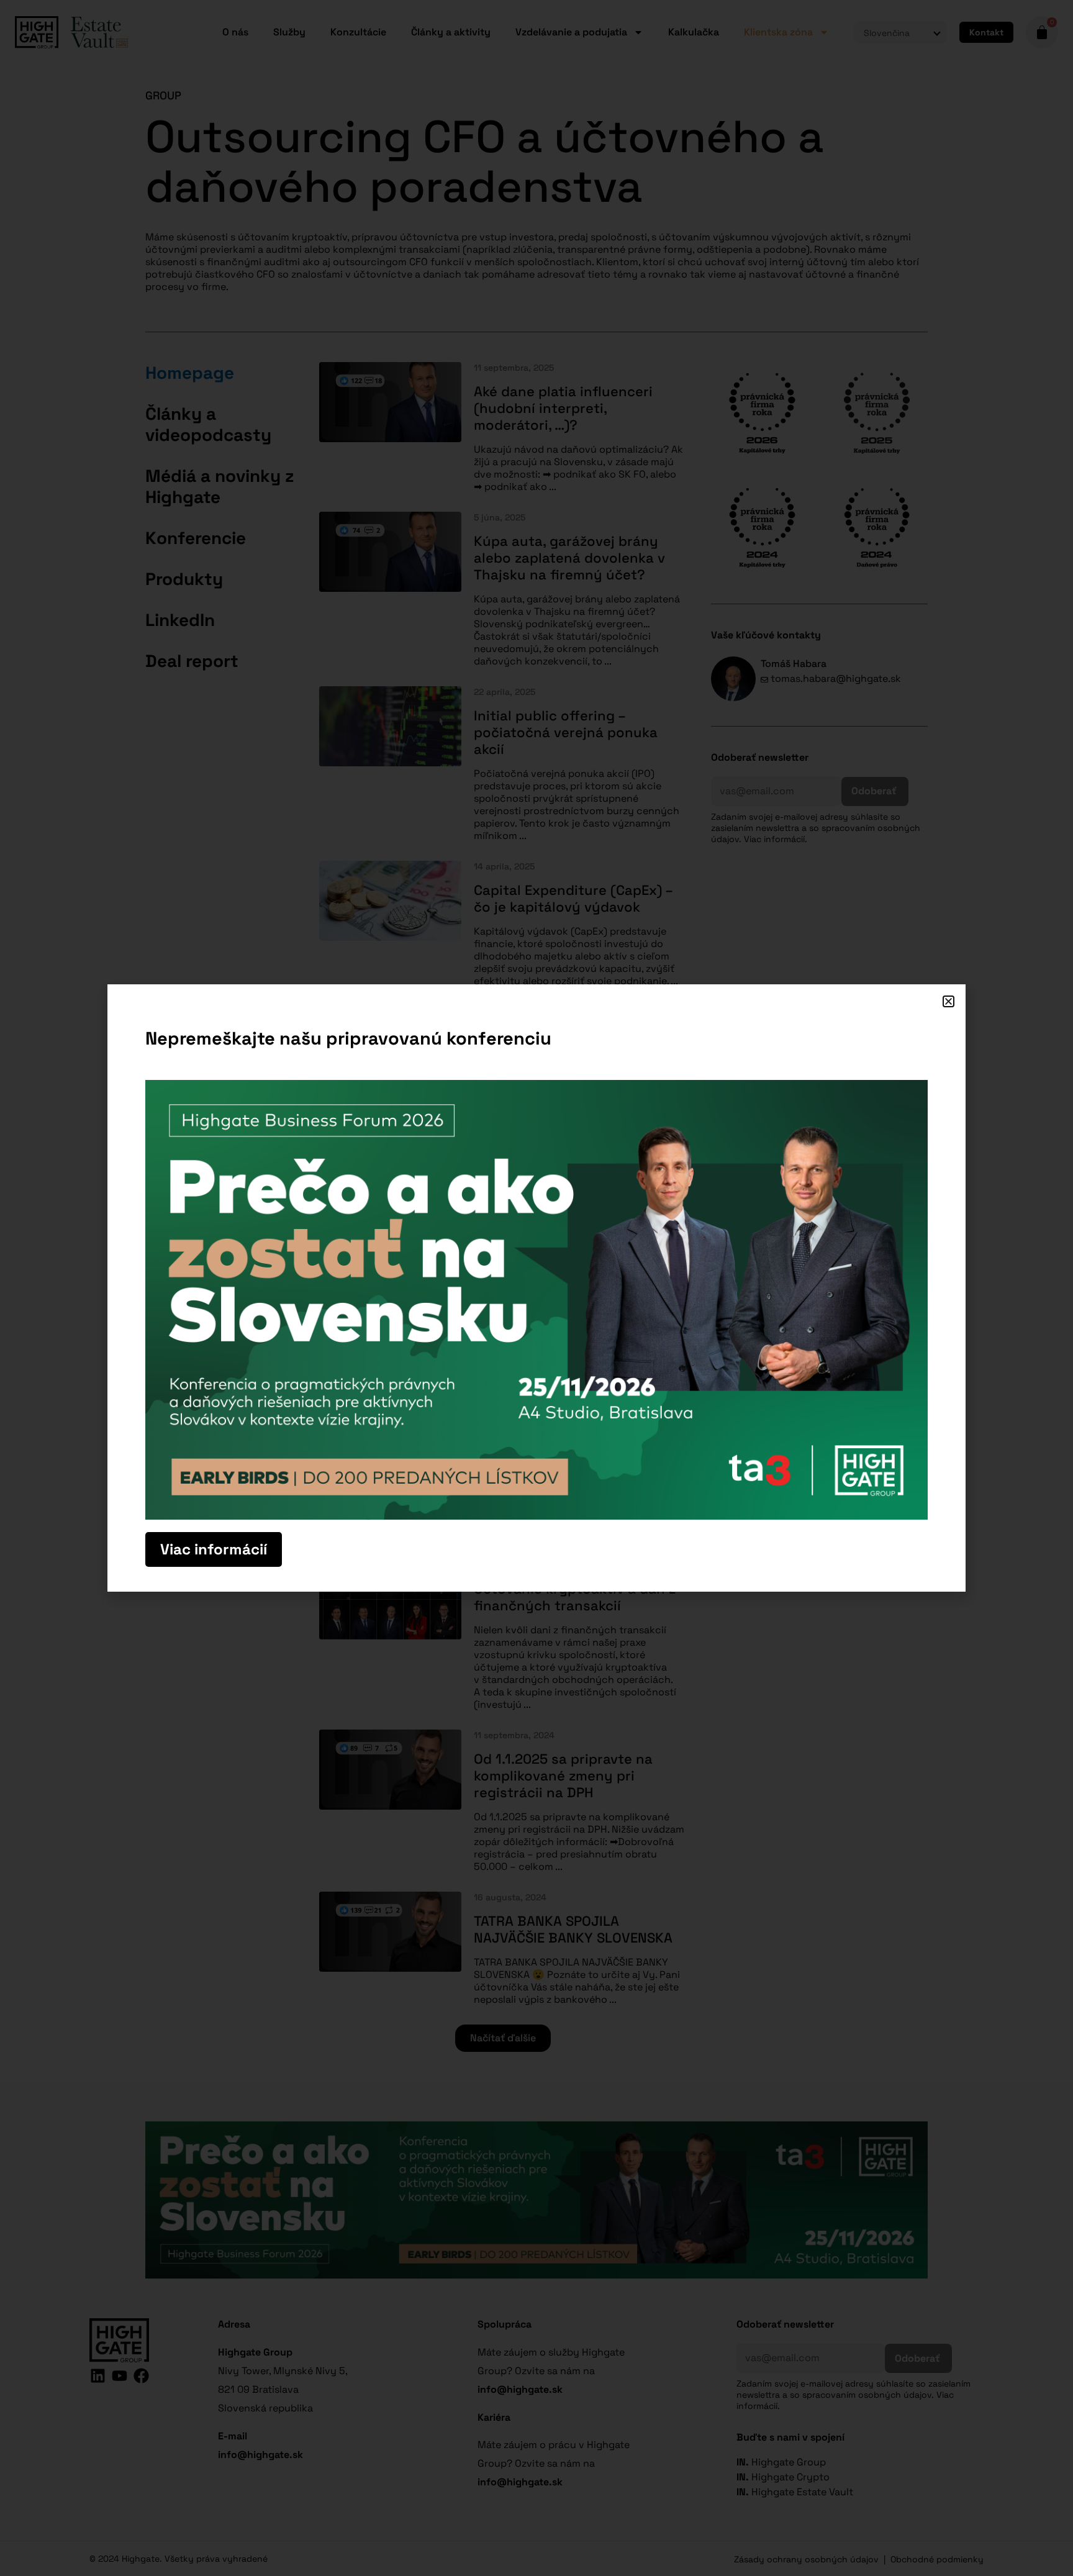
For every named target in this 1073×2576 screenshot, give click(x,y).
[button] (948, 1001)
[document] (536, 1288)
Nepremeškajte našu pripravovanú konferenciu (348, 1038)
